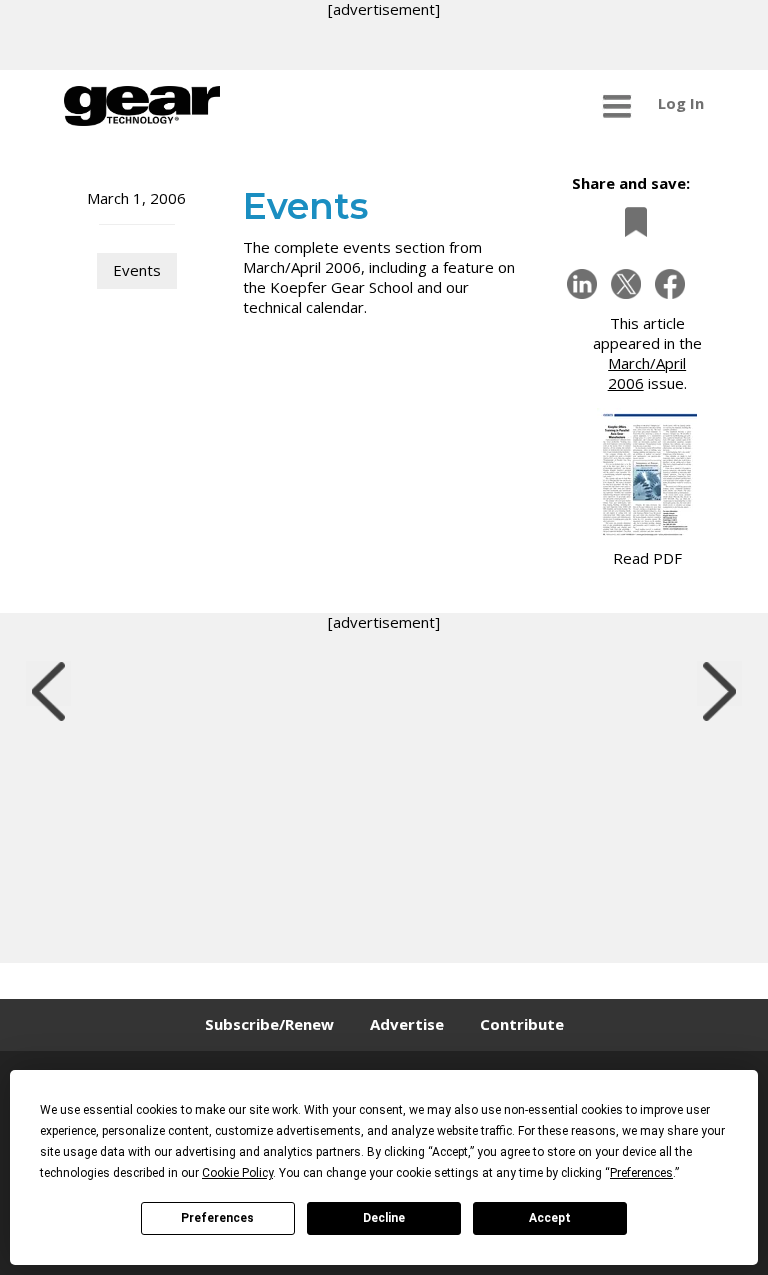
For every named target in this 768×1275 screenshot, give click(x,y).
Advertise (407, 1024)
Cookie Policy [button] (237, 1173)
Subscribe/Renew (269, 1024)
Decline (384, 1218)
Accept (550, 1218)
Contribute (522, 1024)
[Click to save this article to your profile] (631, 221)
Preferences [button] (641, 1173)
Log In (681, 103)
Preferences (217, 1218)
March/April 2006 (647, 373)
